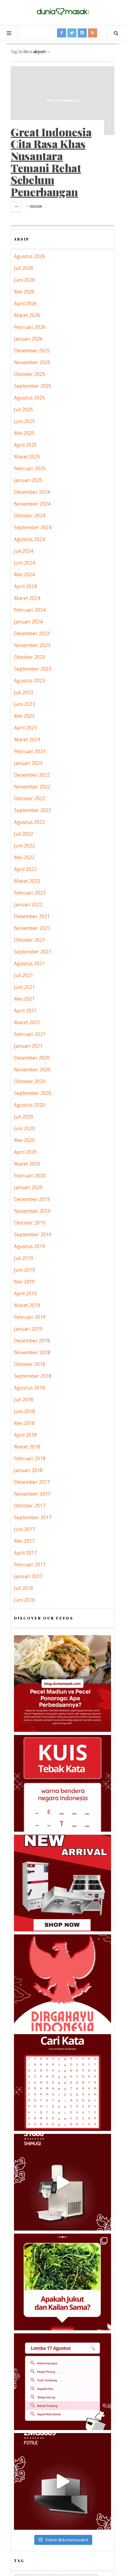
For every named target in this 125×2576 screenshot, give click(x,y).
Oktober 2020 (30, 1081)
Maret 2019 (27, 1305)
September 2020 (33, 1093)
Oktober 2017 (30, 1506)
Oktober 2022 (30, 798)
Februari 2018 (30, 1458)
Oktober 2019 (30, 1223)
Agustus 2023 (29, 681)
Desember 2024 (32, 492)
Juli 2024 (24, 551)
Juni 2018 (24, 1411)
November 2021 (32, 928)
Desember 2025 (32, 351)
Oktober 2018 (30, 1364)
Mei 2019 (24, 1282)
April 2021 (25, 1011)
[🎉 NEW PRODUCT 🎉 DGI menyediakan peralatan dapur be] (62, 1883)
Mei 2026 (24, 292)
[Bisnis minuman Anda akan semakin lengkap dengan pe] (62, 2182)
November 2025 (32, 362)
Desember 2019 (32, 1199)
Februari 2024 (30, 610)
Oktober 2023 (30, 657)
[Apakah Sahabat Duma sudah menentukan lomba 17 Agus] (62, 2382)
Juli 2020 (24, 1117)
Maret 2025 (27, 457)
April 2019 (25, 1293)
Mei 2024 (24, 574)
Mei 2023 (24, 716)
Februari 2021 (30, 1034)
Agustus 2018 (29, 1388)
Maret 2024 (27, 598)
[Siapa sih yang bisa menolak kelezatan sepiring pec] (62, 1684)
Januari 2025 (28, 480)
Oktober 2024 (30, 516)
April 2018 (25, 1435)
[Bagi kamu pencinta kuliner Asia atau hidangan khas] (62, 2282)
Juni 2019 (24, 1270)
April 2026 (25, 303)
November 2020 (32, 1070)
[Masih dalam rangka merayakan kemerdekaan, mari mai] (62, 1783)
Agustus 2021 (29, 963)
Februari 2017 (30, 1565)
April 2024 (25, 586)
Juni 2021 (24, 987)
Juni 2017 (24, 1529)
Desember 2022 (32, 775)
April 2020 (25, 1152)
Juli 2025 (24, 409)
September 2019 (33, 1235)
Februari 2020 (30, 1176)
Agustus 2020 (29, 1105)
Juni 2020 (24, 1128)
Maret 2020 (27, 1164)
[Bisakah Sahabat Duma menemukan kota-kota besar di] (62, 2082)
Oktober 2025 (30, 374)
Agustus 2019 (29, 1246)
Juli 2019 (24, 1258)
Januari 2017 (28, 1576)
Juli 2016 (24, 1588)
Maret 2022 (27, 881)
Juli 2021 (24, 975)
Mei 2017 (24, 1541)
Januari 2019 (28, 1329)
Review (36, 206)
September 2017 (33, 1517)
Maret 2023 (27, 739)
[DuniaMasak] (62, 12)
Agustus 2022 (29, 822)
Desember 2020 (32, 1058)
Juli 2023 (24, 692)
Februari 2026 (30, 327)
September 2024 (33, 527)
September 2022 (33, 810)
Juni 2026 (24, 280)
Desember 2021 (32, 916)
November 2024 (32, 504)
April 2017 (25, 1553)
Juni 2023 (24, 704)
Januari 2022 (28, 905)
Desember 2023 (32, 633)
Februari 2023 (30, 751)
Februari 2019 (30, 1317)
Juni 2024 (24, 563)
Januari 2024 (28, 622)
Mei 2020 (24, 1140)
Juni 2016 (24, 1600)
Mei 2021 (24, 999)
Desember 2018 (32, 1341)
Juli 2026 (24, 268)
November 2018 (32, 1352)
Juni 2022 (24, 846)
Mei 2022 (24, 857)
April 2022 (25, 869)
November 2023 (32, 645)
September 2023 (33, 669)
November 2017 (32, 1494)
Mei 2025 (24, 433)
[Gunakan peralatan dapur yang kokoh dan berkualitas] (62, 2481)
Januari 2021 (28, 1046)
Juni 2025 (24, 421)
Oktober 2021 (30, 940)
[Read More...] (16, 206)
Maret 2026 (27, 315)
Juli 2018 (24, 1400)
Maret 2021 (27, 1022)
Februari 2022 (30, 893)
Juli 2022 (24, 834)
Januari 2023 (28, 763)
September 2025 (33, 386)
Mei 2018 (24, 1423)
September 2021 (33, 952)
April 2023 (25, 728)
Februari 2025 (30, 468)
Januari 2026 (28, 339)
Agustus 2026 (29, 256)
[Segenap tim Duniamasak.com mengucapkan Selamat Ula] (62, 1983)
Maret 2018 (27, 1447)
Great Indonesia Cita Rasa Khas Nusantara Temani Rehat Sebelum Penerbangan (51, 162)
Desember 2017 (32, 1482)
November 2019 (32, 1211)
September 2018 (33, 1376)
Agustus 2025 (29, 398)
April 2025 (25, 445)
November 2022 (32, 787)
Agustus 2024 (29, 539)
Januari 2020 (28, 1187)
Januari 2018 (28, 1470)
